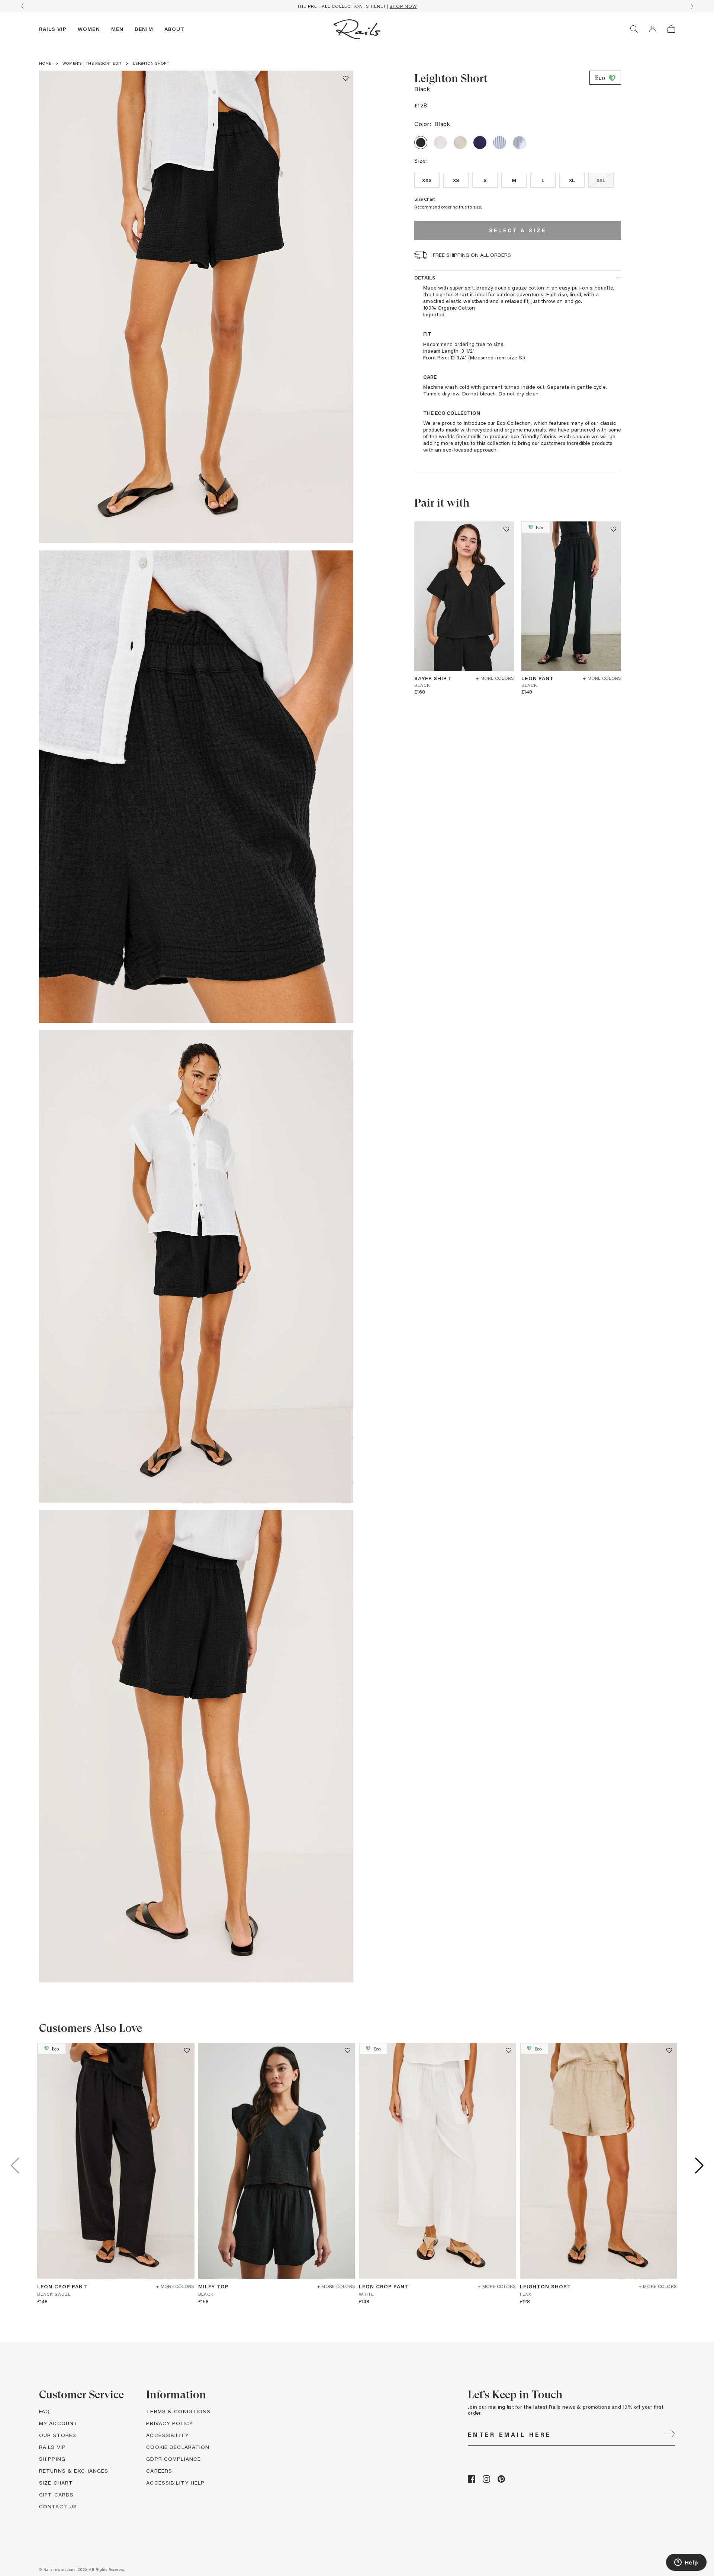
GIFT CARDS (56, 2494)
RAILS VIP (52, 2447)
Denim (144, 29)
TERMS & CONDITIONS (178, 2411)
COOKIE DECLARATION (178, 2447)
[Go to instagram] (486, 2481)
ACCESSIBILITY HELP (175, 2483)
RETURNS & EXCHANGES (74, 2471)
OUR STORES (58, 2435)
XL (572, 180)
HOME (45, 63)
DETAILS (425, 277)
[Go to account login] (653, 29)
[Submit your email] (669, 2435)
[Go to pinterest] (501, 2481)
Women (89, 29)
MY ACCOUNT (58, 2423)
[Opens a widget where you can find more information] (686, 2563)
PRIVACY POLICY (170, 2423)
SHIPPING (52, 2459)
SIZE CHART (56, 2483)
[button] (346, 78)
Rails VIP (53, 29)
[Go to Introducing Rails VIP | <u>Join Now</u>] (357, 6)
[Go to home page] (357, 29)
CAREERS (159, 2471)
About (175, 29)
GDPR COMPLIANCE (173, 2459)
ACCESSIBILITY (168, 2435)
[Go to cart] (671, 29)
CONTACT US (58, 2506)
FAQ (44, 2411)
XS (456, 180)
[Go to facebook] (472, 2481)
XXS (427, 180)
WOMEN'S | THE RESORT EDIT (92, 63)
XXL (601, 180)
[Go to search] (634, 29)
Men (117, 29)
